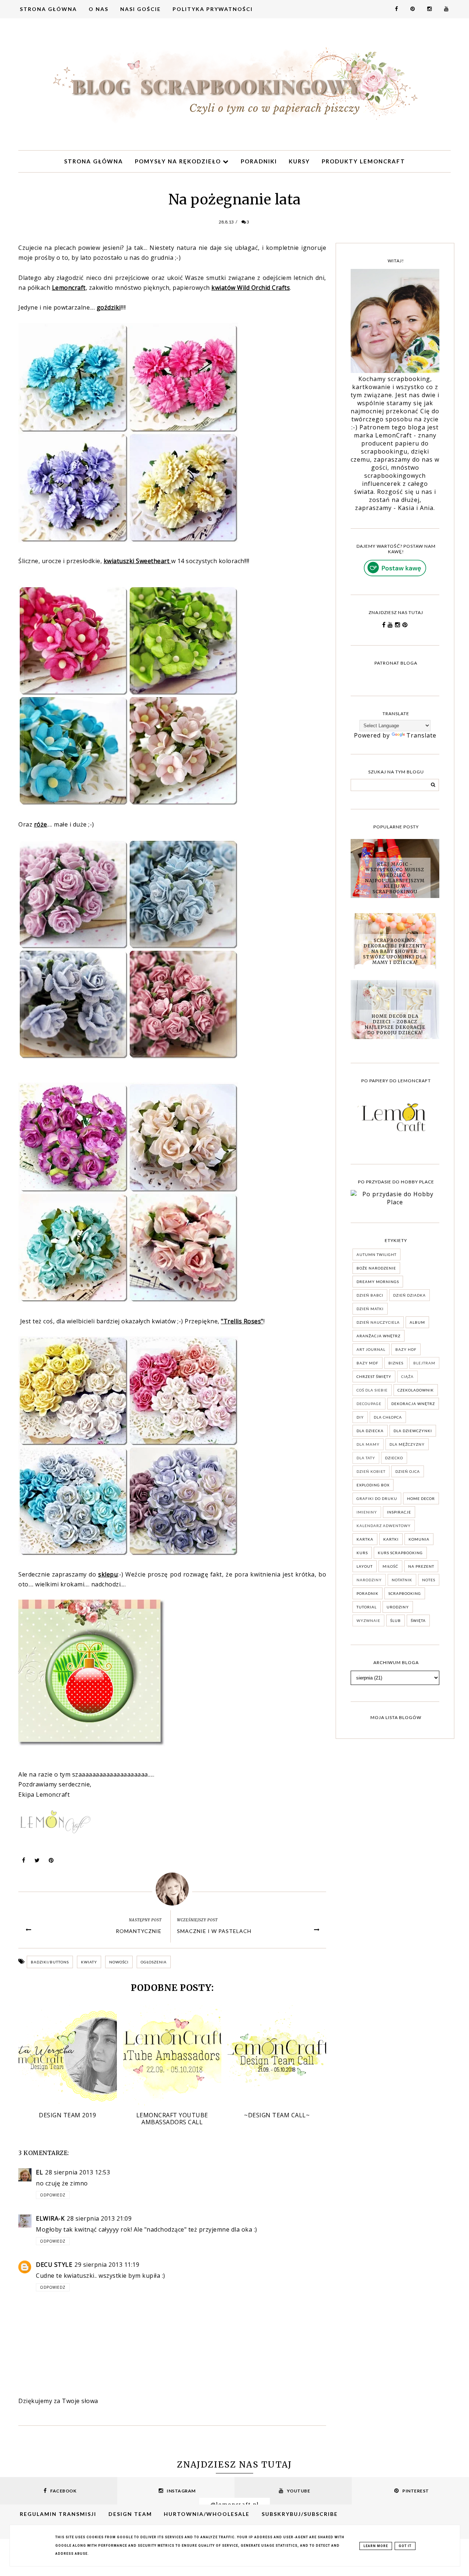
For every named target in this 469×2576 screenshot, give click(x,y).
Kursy (299, 161)
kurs (362, 1553)
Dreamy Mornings (378, 1282)
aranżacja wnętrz (378, 1336)
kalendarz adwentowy (384, 1526)
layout (365, 1566)
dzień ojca (408, 1471)
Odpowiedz (53, 2195)
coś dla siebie (372, 1390)
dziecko (394, 1458)
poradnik (368, 1593)
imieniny (367, 1512)
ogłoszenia (154, 1962)
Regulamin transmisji (58, 2514)
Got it (405, 2546)
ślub (396, 1620)
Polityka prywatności (213, 9)
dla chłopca (388, 1417)
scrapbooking (405, 1593)
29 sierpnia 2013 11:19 (107, 2265)
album (417, 1322)
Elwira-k (50, 2218)
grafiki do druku (377, 1498)
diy (360, 1417)
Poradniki (259, 161)
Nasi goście (141, 9)
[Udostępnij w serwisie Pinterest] (51, 1862)
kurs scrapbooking (400, 1553)
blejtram (424, 1363)
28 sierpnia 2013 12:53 (77, 2172)
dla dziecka (370, 1431)
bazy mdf (368, 1363)
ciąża (407, 1376)
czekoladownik (416, 1390)
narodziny (369, 1580)
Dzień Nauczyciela (378, 1322)
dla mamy (368, 1444)
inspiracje (399, 1512)
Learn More (376, 2546)
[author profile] (172, 1889)
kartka (365, 1539)
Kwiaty (89, 1962)
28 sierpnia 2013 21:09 (99, 2218)
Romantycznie (139, 1931)
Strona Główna (48, 9)
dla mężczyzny (407, 1444)
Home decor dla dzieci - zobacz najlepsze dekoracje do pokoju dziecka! (395, 1024)
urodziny (398, 1607)
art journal (371, 1349)
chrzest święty (374, 1376)
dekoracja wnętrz (413, 1404)
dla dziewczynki (413, 1431)
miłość (390, 1566)
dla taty (366, 1458)
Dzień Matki (370, 1309)
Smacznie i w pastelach (214, 1931)
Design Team (130, 2514)
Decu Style (54, 2265)
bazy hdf (406, 1349)
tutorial (367, 1607)
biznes (396, 1363)
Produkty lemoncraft (363, 161)
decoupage (369, 1404)
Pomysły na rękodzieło (179, 161)
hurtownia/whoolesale (207, 2514)
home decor (421, 1498)
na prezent (421, 1566)
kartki (391, 1539)
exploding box (373, 1485)
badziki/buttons (50, 1962)
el (39, 2172)
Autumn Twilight (376, 1254)
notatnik (402, 1580)
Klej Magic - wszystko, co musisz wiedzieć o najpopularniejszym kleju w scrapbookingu (395, 878)
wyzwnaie (368, 1620)
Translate (421, 735)
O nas (99, 9)
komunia (419, 1539)
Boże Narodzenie (376, 1268)
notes (429, 1580)
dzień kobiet (371, 1471)
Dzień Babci (370, 1295)
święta (418, 1620)
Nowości (119, 1962)
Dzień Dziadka (409, 1295)
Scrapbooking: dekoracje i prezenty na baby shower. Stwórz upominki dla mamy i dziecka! (395, 951)
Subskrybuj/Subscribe (300, 2514)
